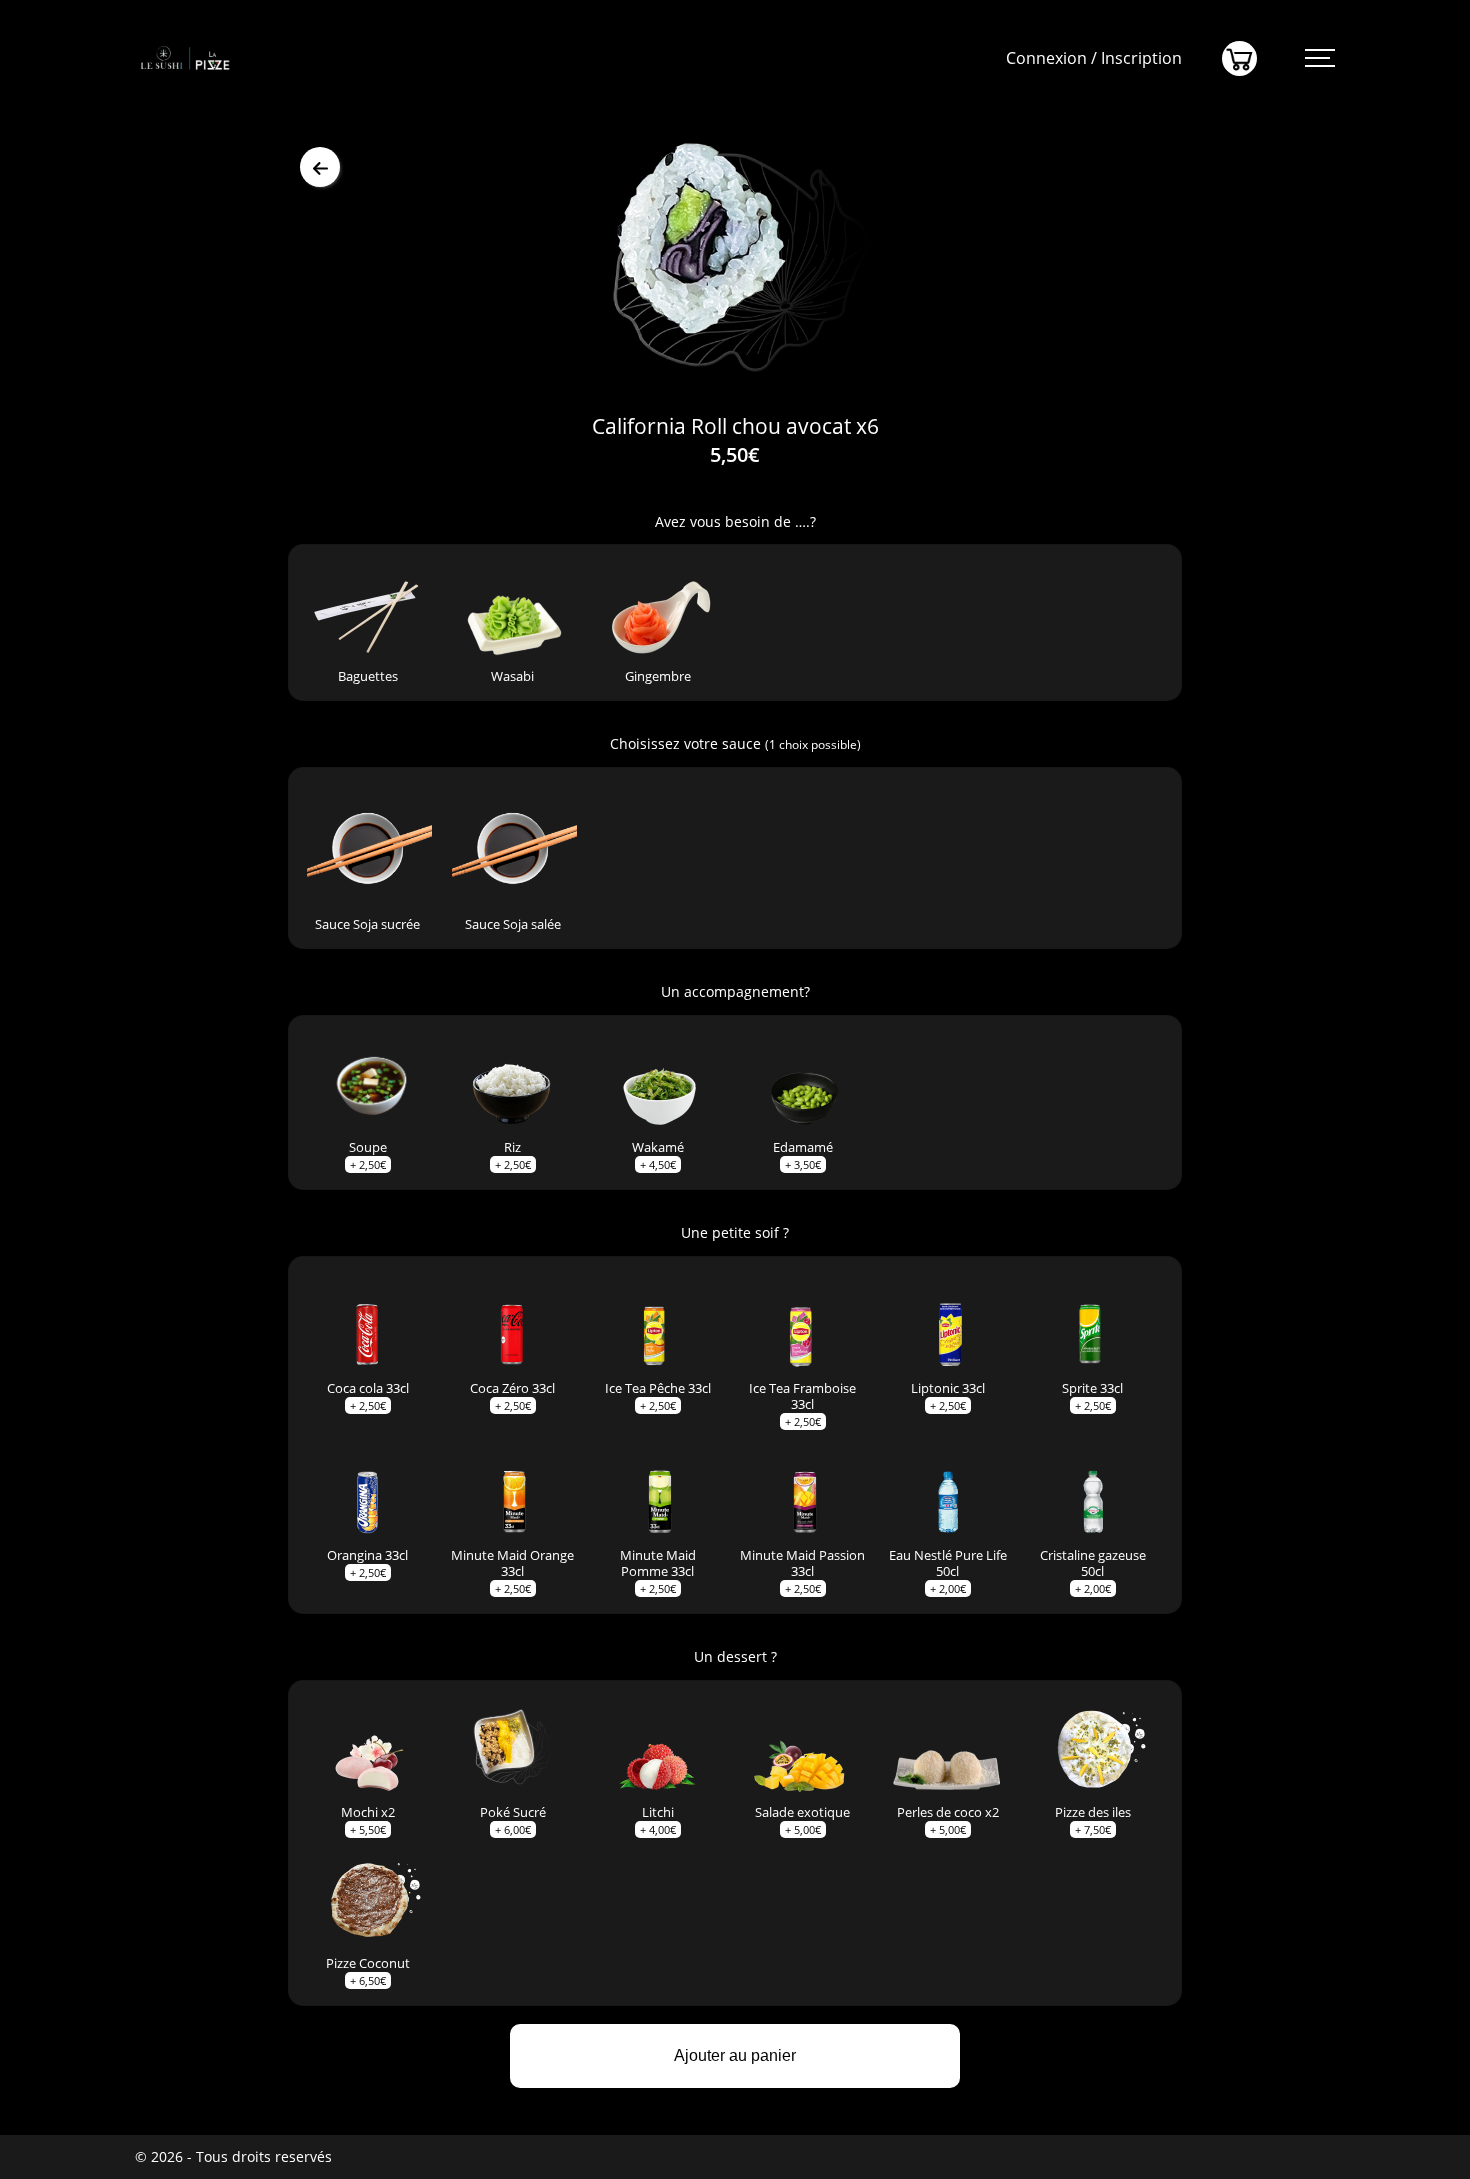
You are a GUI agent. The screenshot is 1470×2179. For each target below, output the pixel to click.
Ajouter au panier (735, 2055)
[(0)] (1239, 58)
